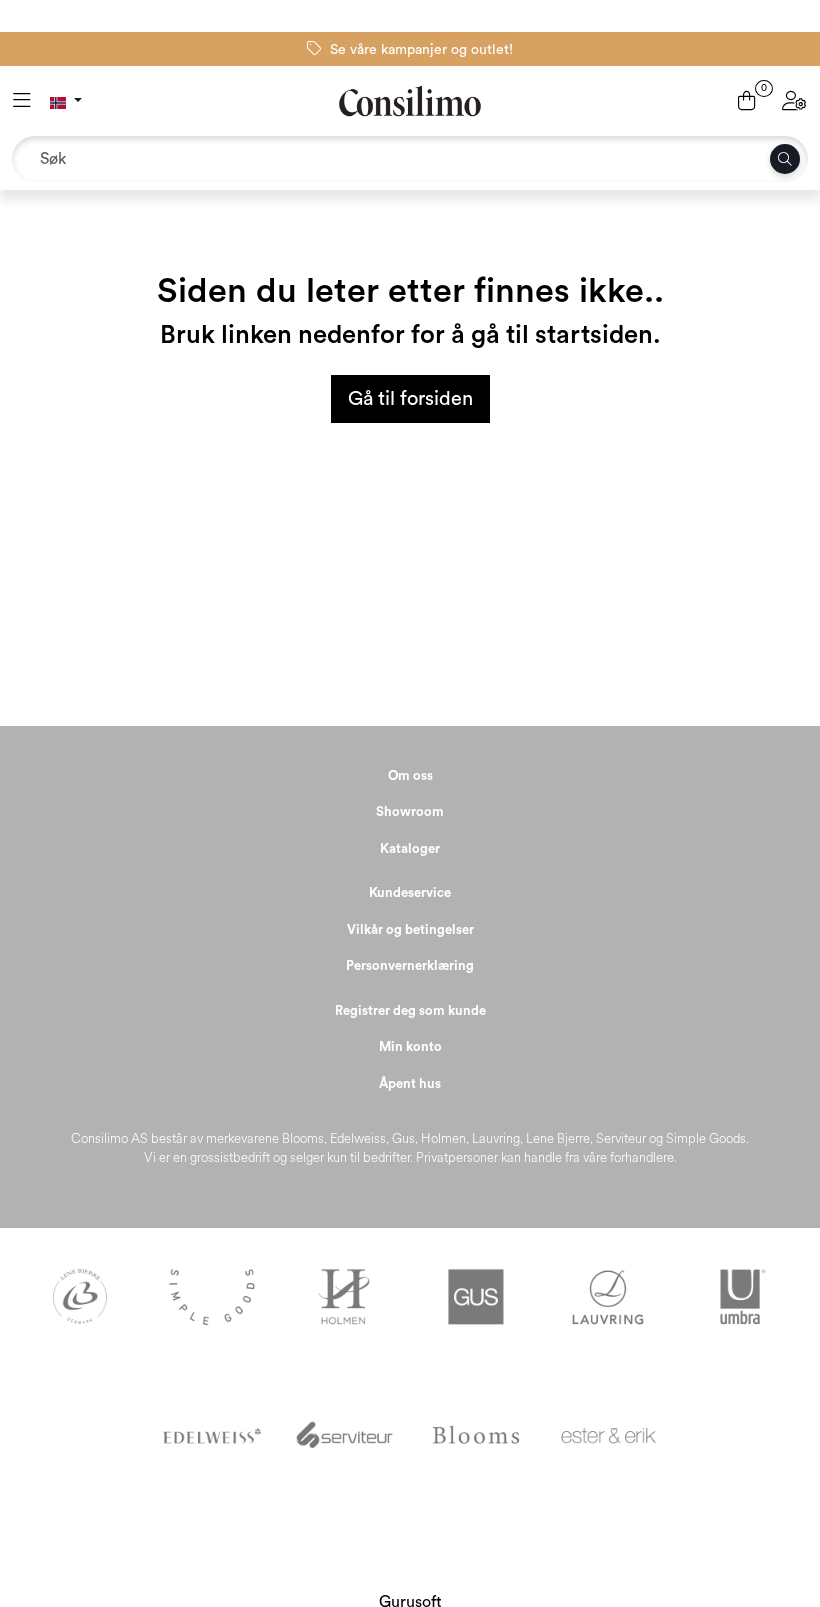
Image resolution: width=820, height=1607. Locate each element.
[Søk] (785, 159)
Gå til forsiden (410, 399)
